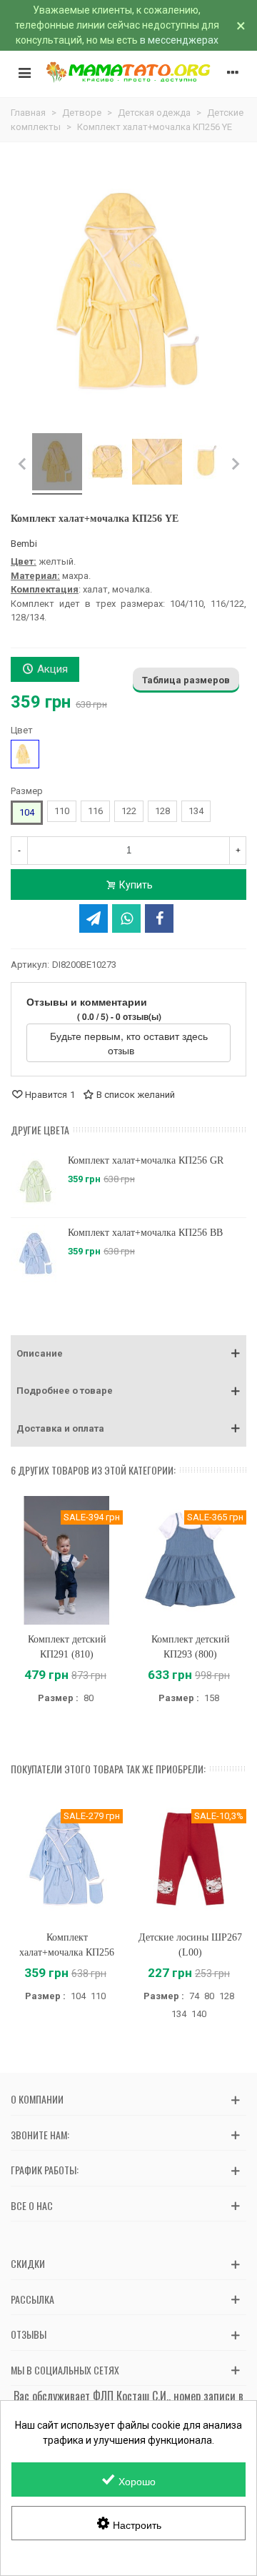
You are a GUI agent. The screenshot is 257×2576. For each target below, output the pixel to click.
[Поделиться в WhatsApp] (126, 918)
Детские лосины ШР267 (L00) (190, 1945)
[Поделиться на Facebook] (159, 918)
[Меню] (24, 72)
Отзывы (29, 2334)
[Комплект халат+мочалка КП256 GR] (36, 1182)
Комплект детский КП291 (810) (67, 1647)
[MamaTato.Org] (128, 72)
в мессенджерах (179, 40)
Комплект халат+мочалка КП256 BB (145, 1233)
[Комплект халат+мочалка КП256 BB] (36, 1254)
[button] (128, 1354)
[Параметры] (233, 72)
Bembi (24, 544)
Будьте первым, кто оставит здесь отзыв (129, 1043)
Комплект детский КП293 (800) (191, 1647)
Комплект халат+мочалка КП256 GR (146, 1160)
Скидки (28, 2263)
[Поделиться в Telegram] (94, 918)
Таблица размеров (186, 680)
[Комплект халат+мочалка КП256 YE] (57, 464)
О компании (37, 2099)
